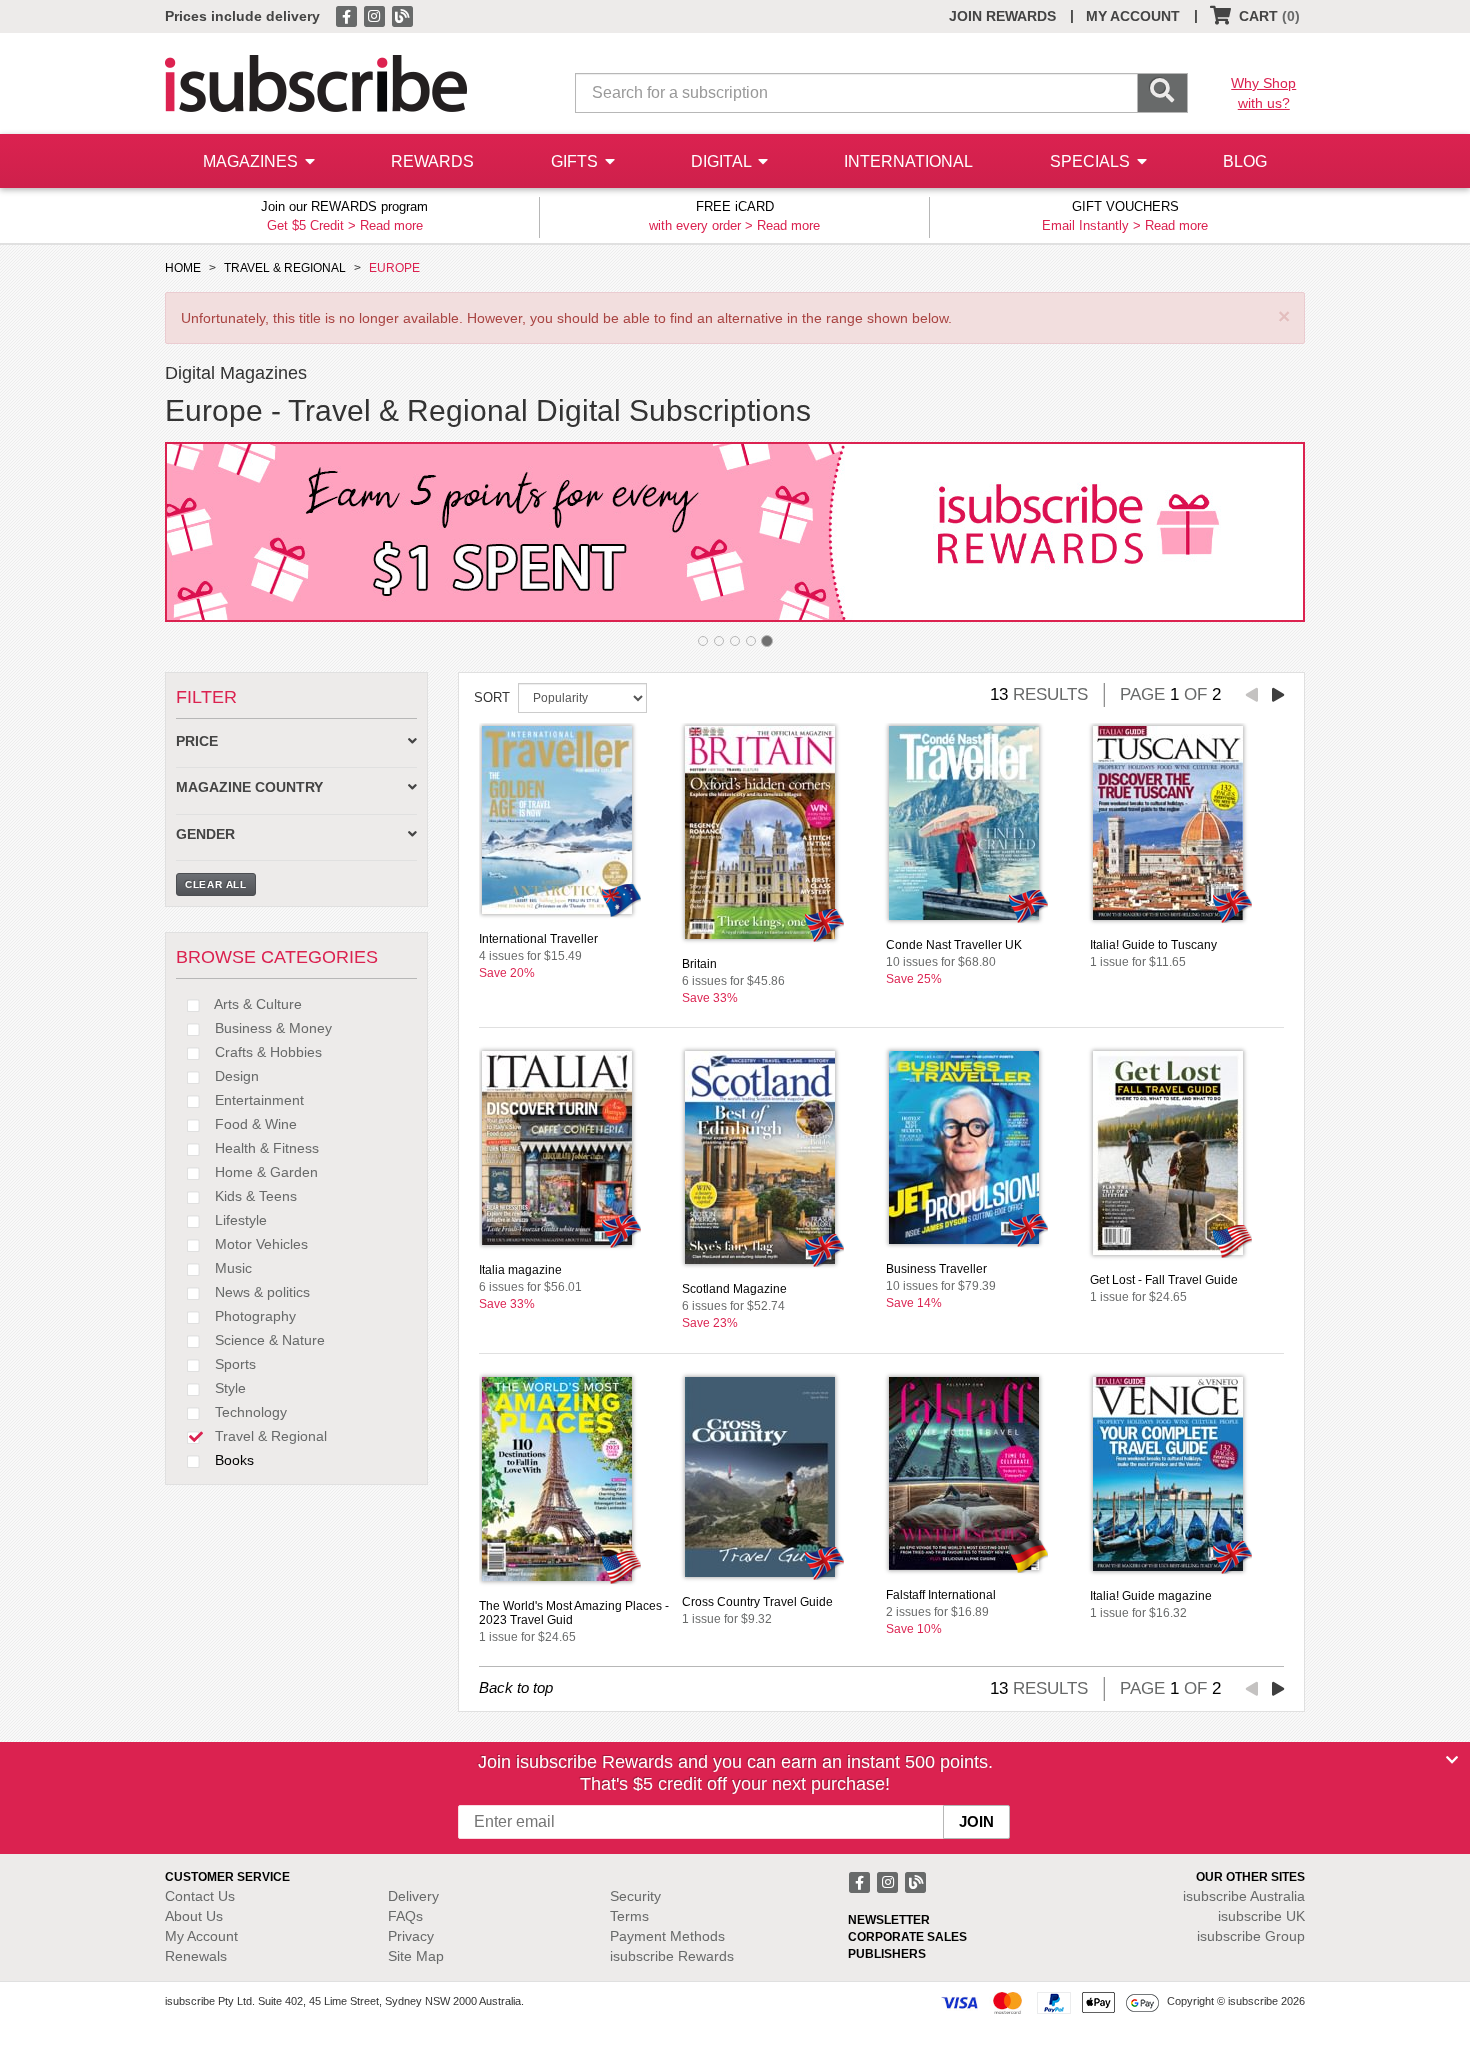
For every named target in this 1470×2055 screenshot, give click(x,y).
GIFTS (576, 161)
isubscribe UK (1261, 1916)
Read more (391, 225)
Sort (492, 697)
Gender (205, 834)
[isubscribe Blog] (402, 15)
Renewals (196, 1956)
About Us (194, 1916)
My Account (201, 1936)
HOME (183, 268)
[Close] (1452, 1760)
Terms (629, 1916)
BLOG (1245, 161)
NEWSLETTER (889, 1920)
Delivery (413, 1896)
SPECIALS (1092, 161)
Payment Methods (667, 1936)
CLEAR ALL (216, 884)
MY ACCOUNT (1133, 16)
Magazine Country (249, 787)
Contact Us (200, 1896)
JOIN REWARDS (1002, 16)
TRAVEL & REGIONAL (285, 268)
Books (232, 1460)
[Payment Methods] (1050, 2002)
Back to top (516, 1687)
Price (197, 741)
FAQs (405, 1916)
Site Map (416, 1956)
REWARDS (432, 161)
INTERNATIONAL (908, 161)
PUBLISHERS (887, 1954)
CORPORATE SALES (907, 1937)
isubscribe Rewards (672, 1956)
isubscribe (1244, 1896)
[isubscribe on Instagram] (376, 15)
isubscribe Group (1251, 1936)
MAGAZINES (252, 161)
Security (635, 1896)
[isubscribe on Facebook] (348, 15)
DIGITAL (723, 161)
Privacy (411, 1936)
